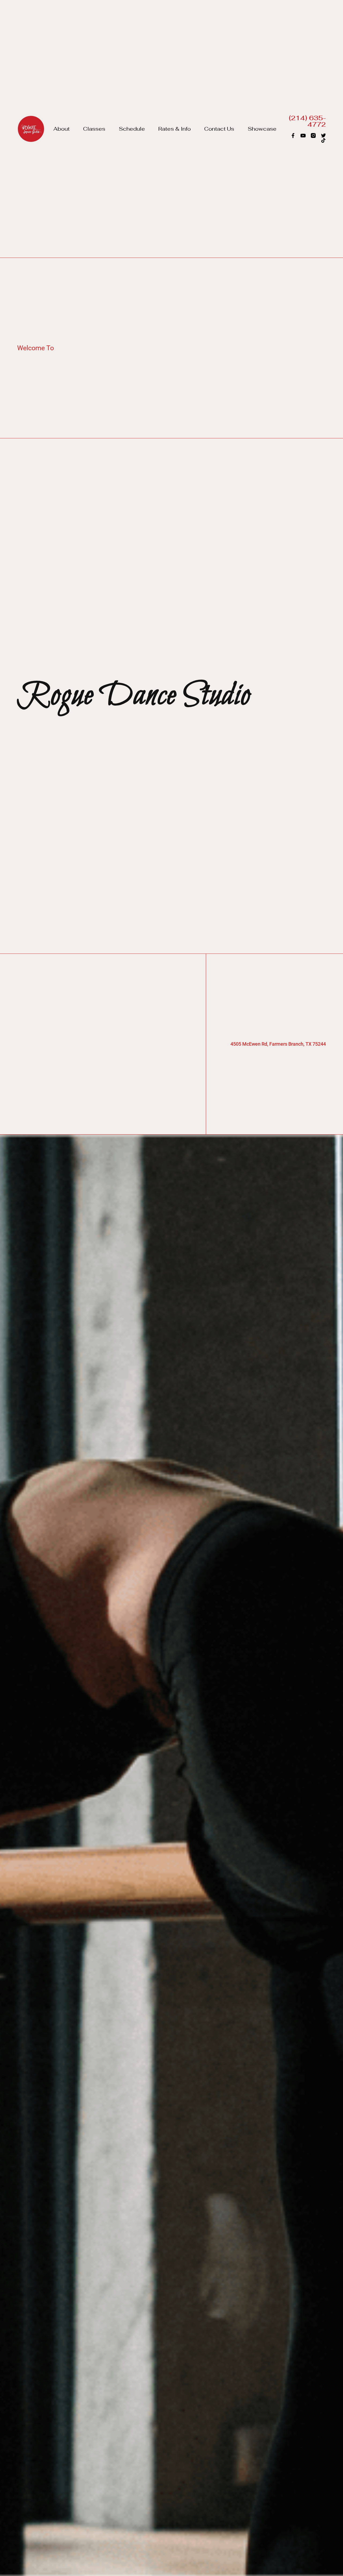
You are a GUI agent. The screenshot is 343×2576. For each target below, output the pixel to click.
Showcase (262, 129)
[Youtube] (303, 135)
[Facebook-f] (293, 135)
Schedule (132, 129)
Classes (94, 129)
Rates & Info (175, 129)
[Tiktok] (323, 140)
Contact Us (219, 129)
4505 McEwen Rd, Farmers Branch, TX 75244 (278, 1044)
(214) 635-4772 (307, 121)
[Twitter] (323, 135)
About (61, 129)
